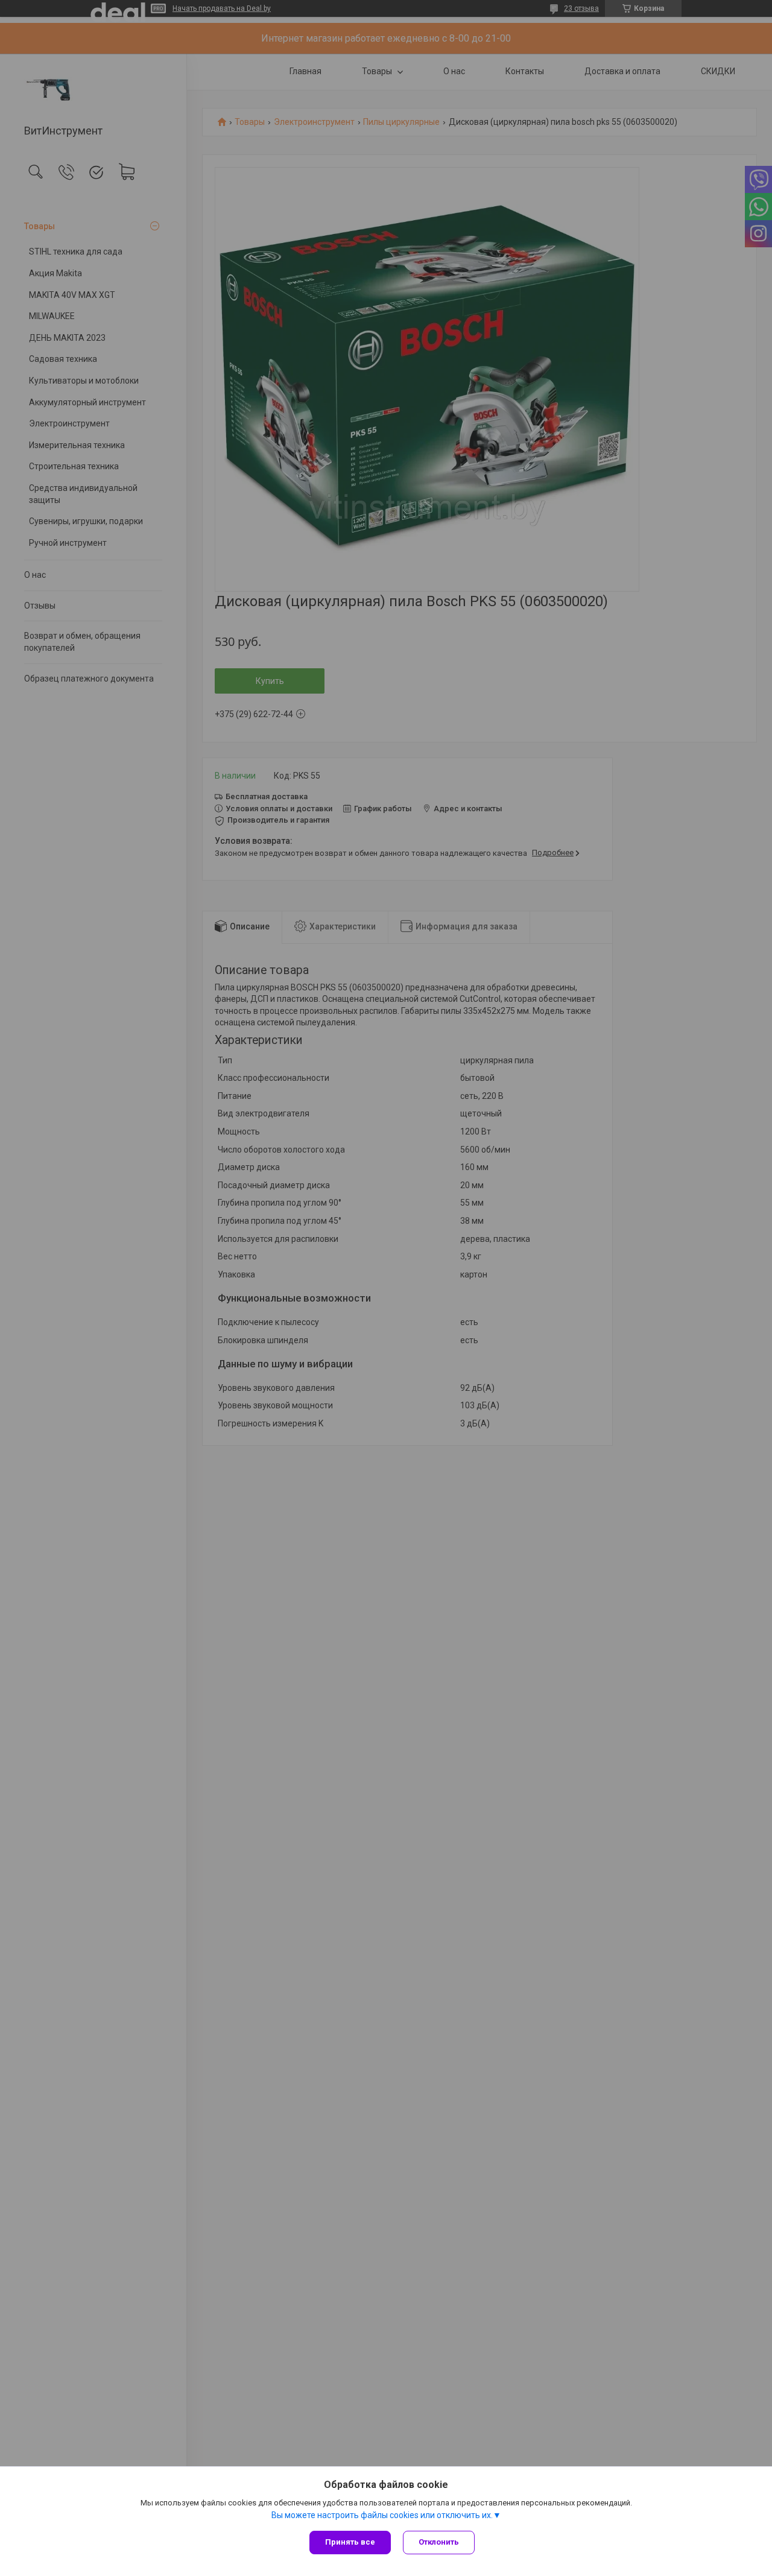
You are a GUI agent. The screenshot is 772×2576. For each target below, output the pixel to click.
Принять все (350, 2542)
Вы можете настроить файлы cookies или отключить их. (382, 2515)
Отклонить (439, 2542)
